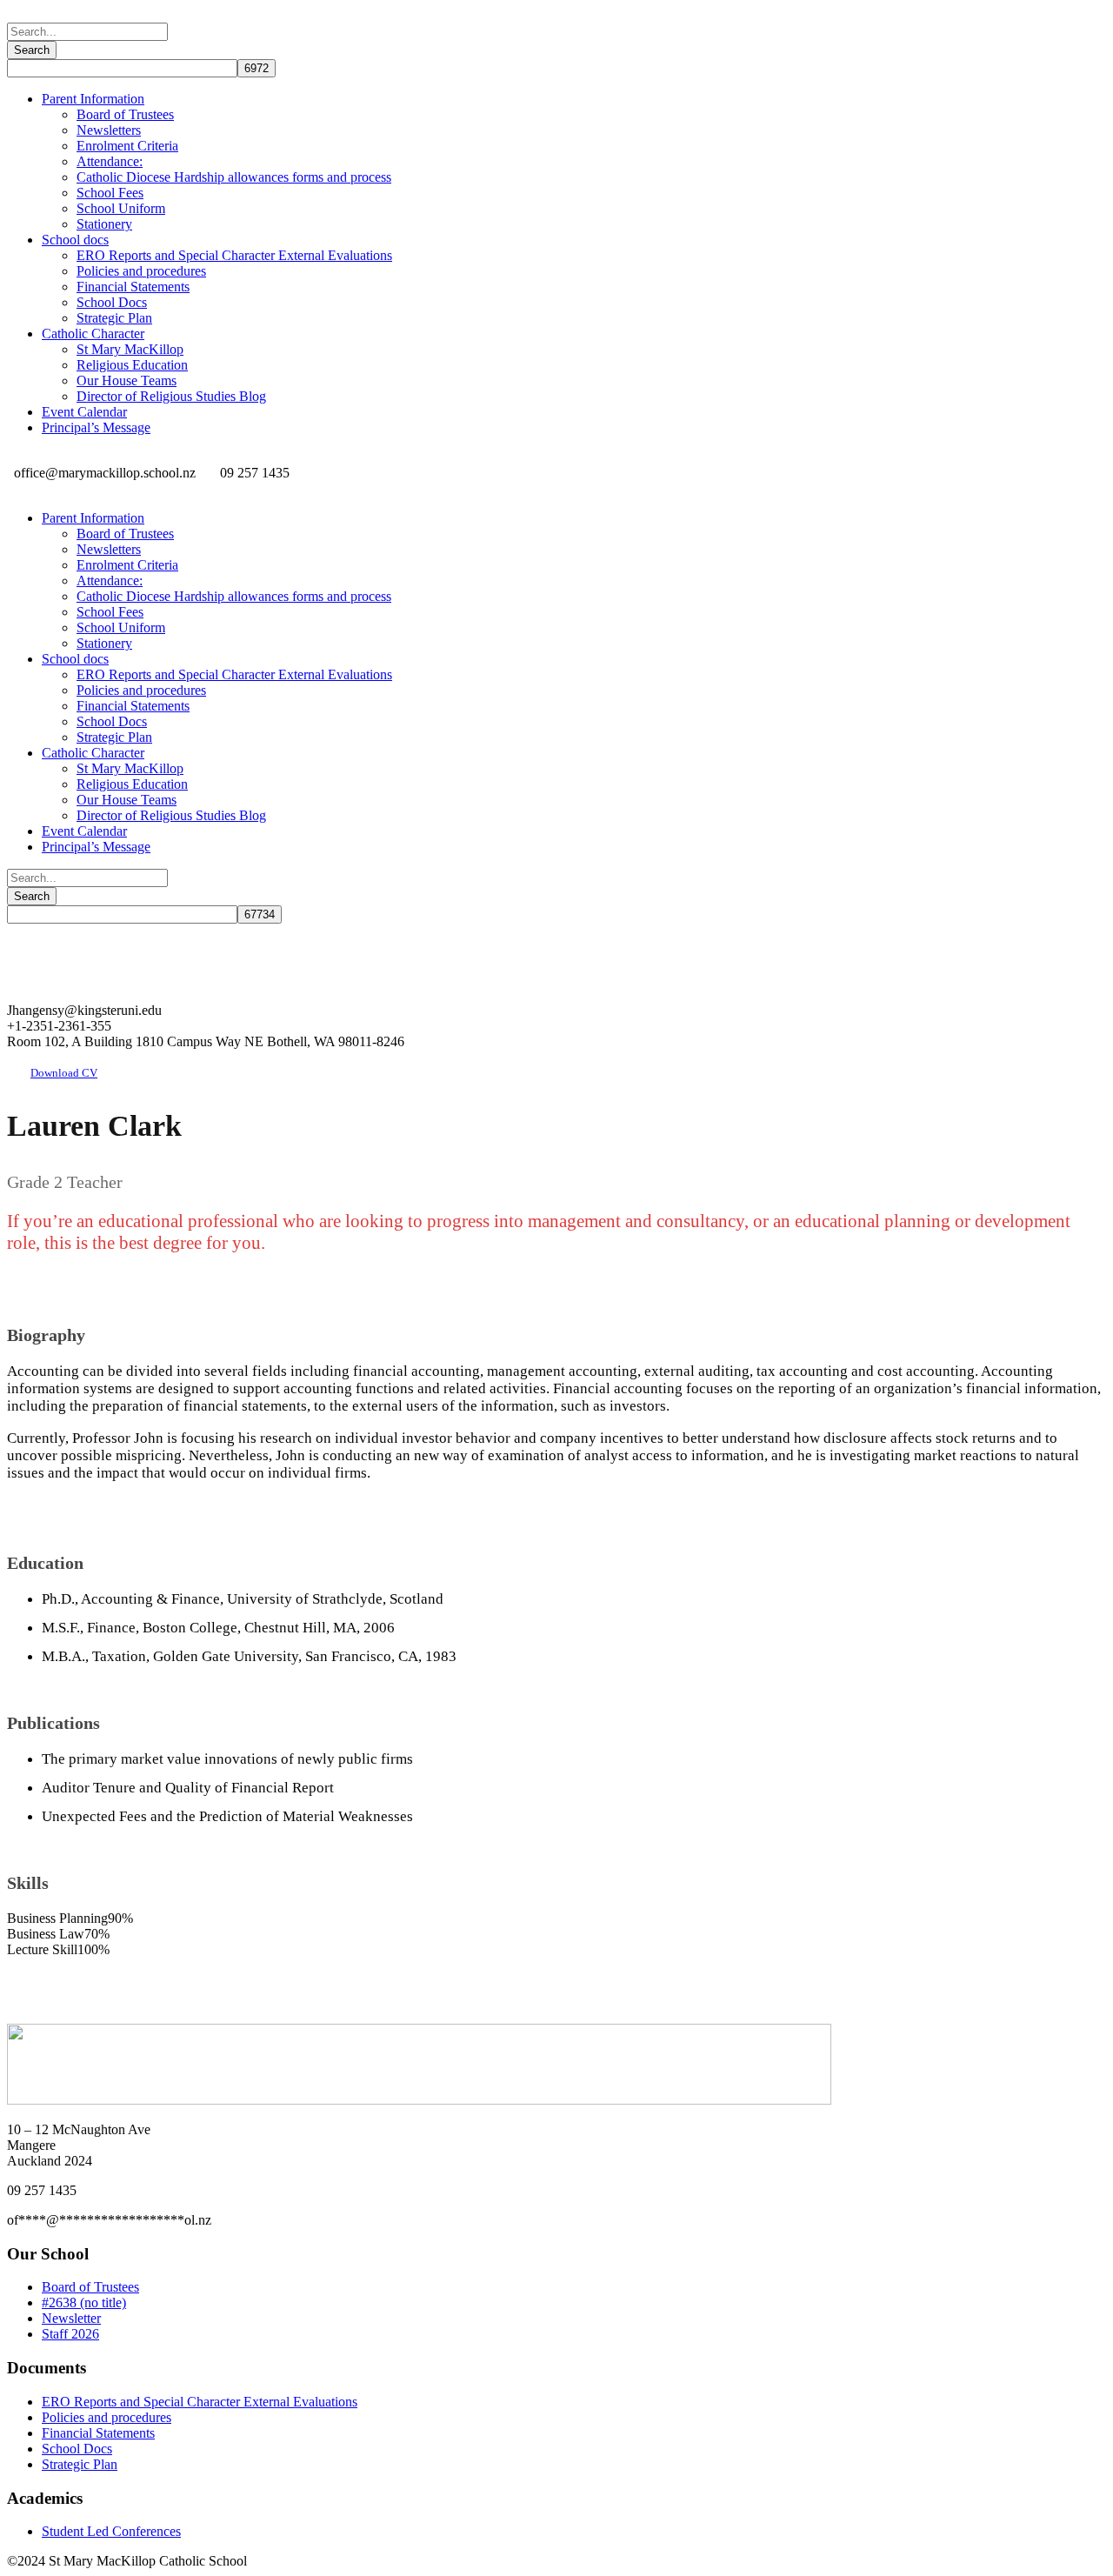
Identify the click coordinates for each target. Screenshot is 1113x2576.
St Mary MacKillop (130, 349)
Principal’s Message (96, 427)
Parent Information (93, 99)
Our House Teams (127, 380)
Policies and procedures (141, 271)
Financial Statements (133, 287)
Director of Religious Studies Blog (171, 396)
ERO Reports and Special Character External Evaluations (234, 255)
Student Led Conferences (111, 2531)
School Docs (112, 302)
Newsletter (71, 2318)
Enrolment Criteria (127, 146)
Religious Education (132, 365)
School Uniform (121, 208)
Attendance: (110, 161)
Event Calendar (84, 412)
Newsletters (109, 130)
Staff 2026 (70, 2334)
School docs (75, 240)
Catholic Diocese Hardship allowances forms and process (234, 177)
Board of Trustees (125, 114)
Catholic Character (93, 334)
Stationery (104, 224)
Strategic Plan (114, 318)
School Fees (110, 193)
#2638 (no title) (84, 2302)
